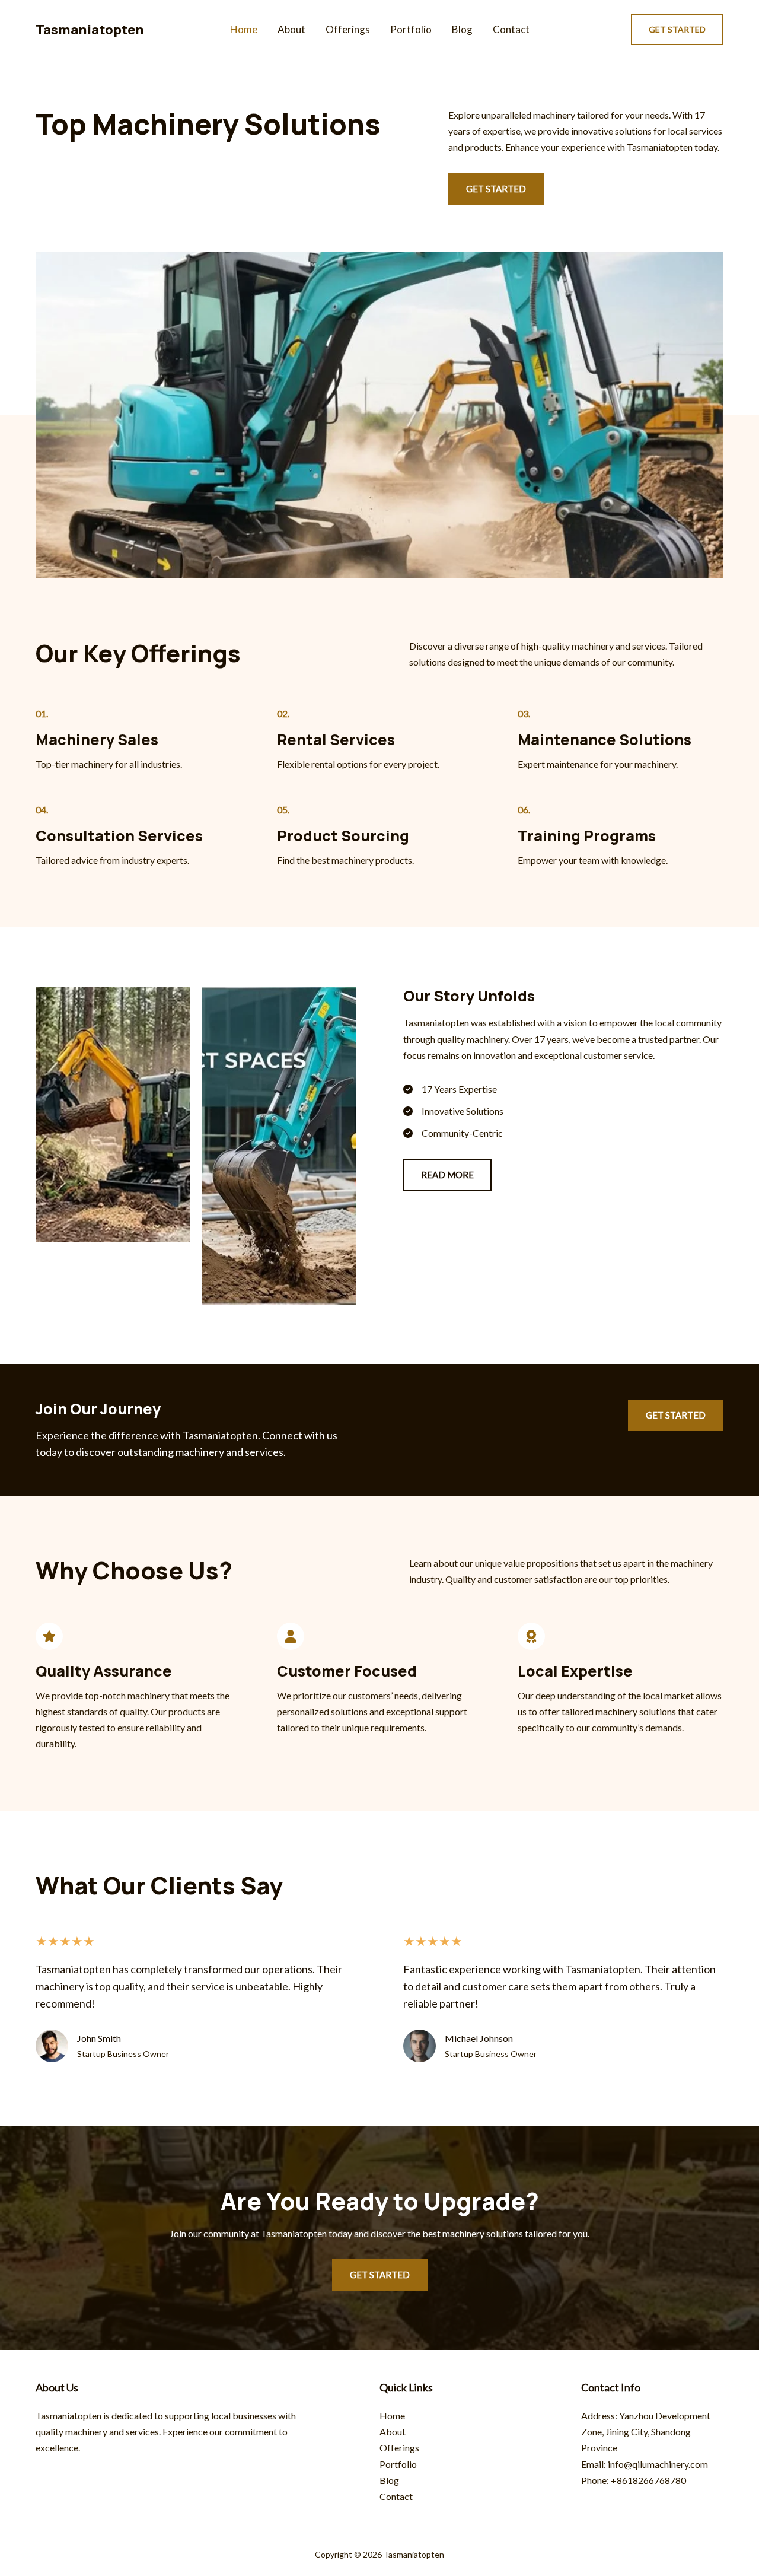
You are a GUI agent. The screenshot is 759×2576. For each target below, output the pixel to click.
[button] (677, 30)
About (291, 29)
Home (244, 29)
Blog (462, 29)
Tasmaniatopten (90, 30)
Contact (511, 29)
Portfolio (411, 29)
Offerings (348, 29)
